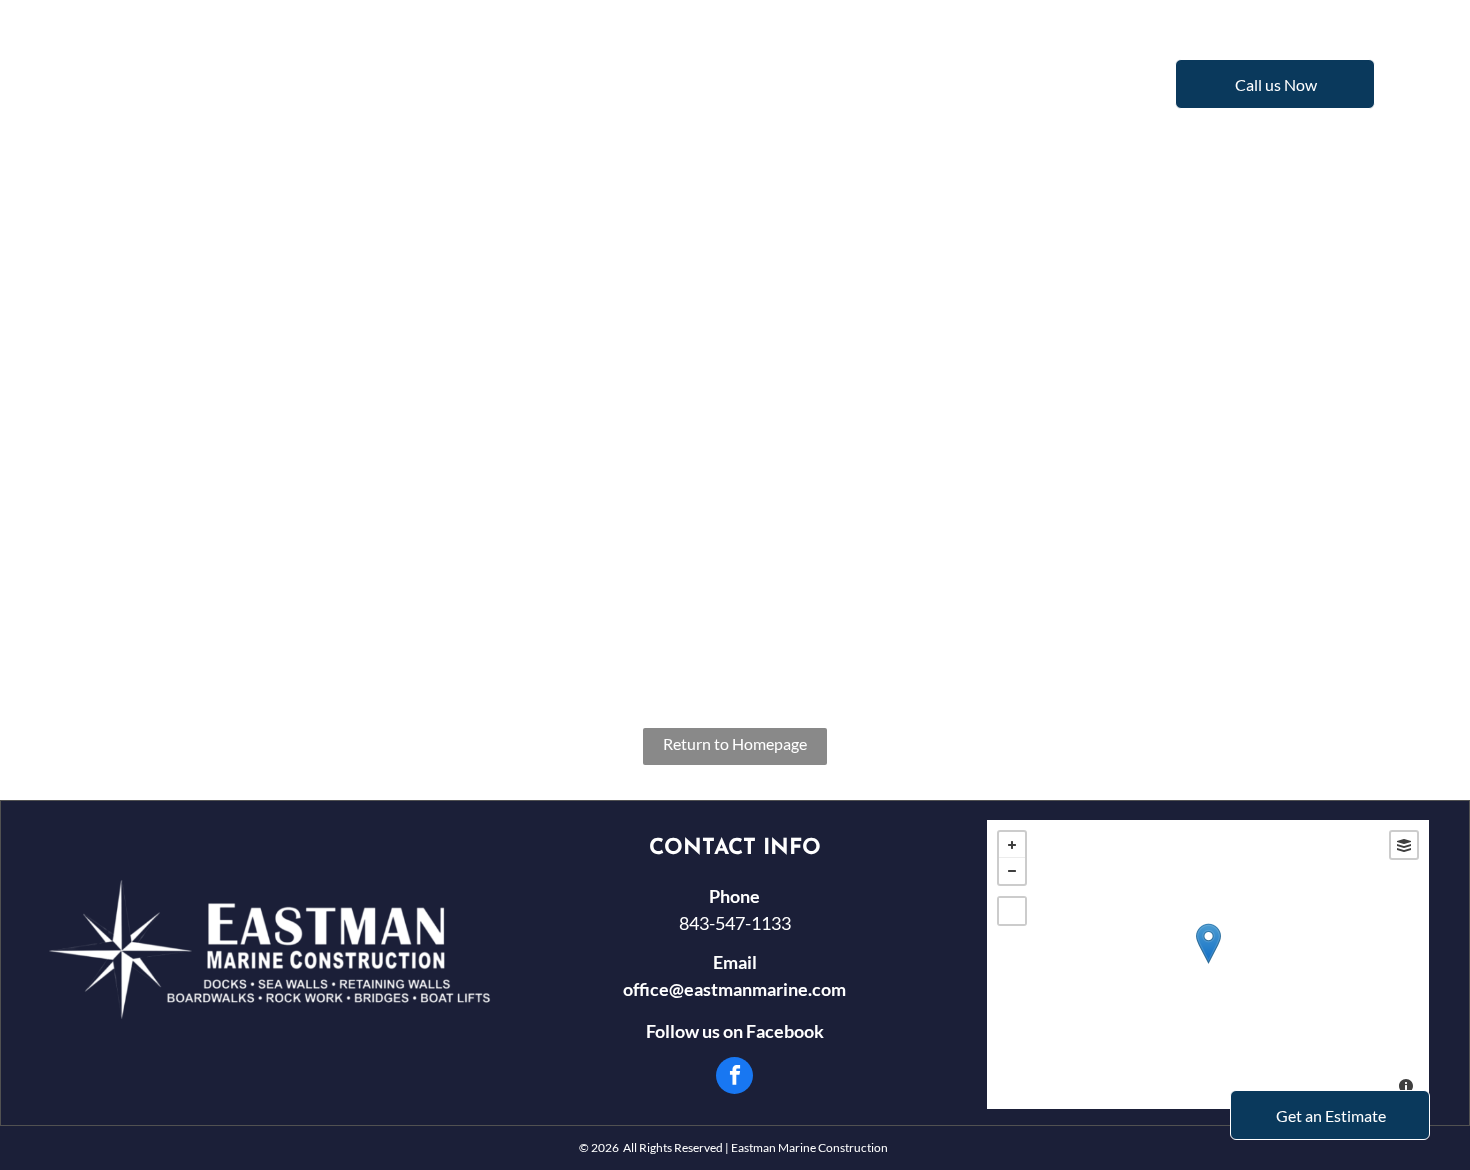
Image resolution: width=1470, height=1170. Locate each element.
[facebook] (734, 1078)
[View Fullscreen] (1012, 911)
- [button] (1012, 871)
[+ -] (1208, 964)
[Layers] (1404, 845)
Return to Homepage (735, 743)
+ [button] (1012, 845)
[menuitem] (444, 82)
